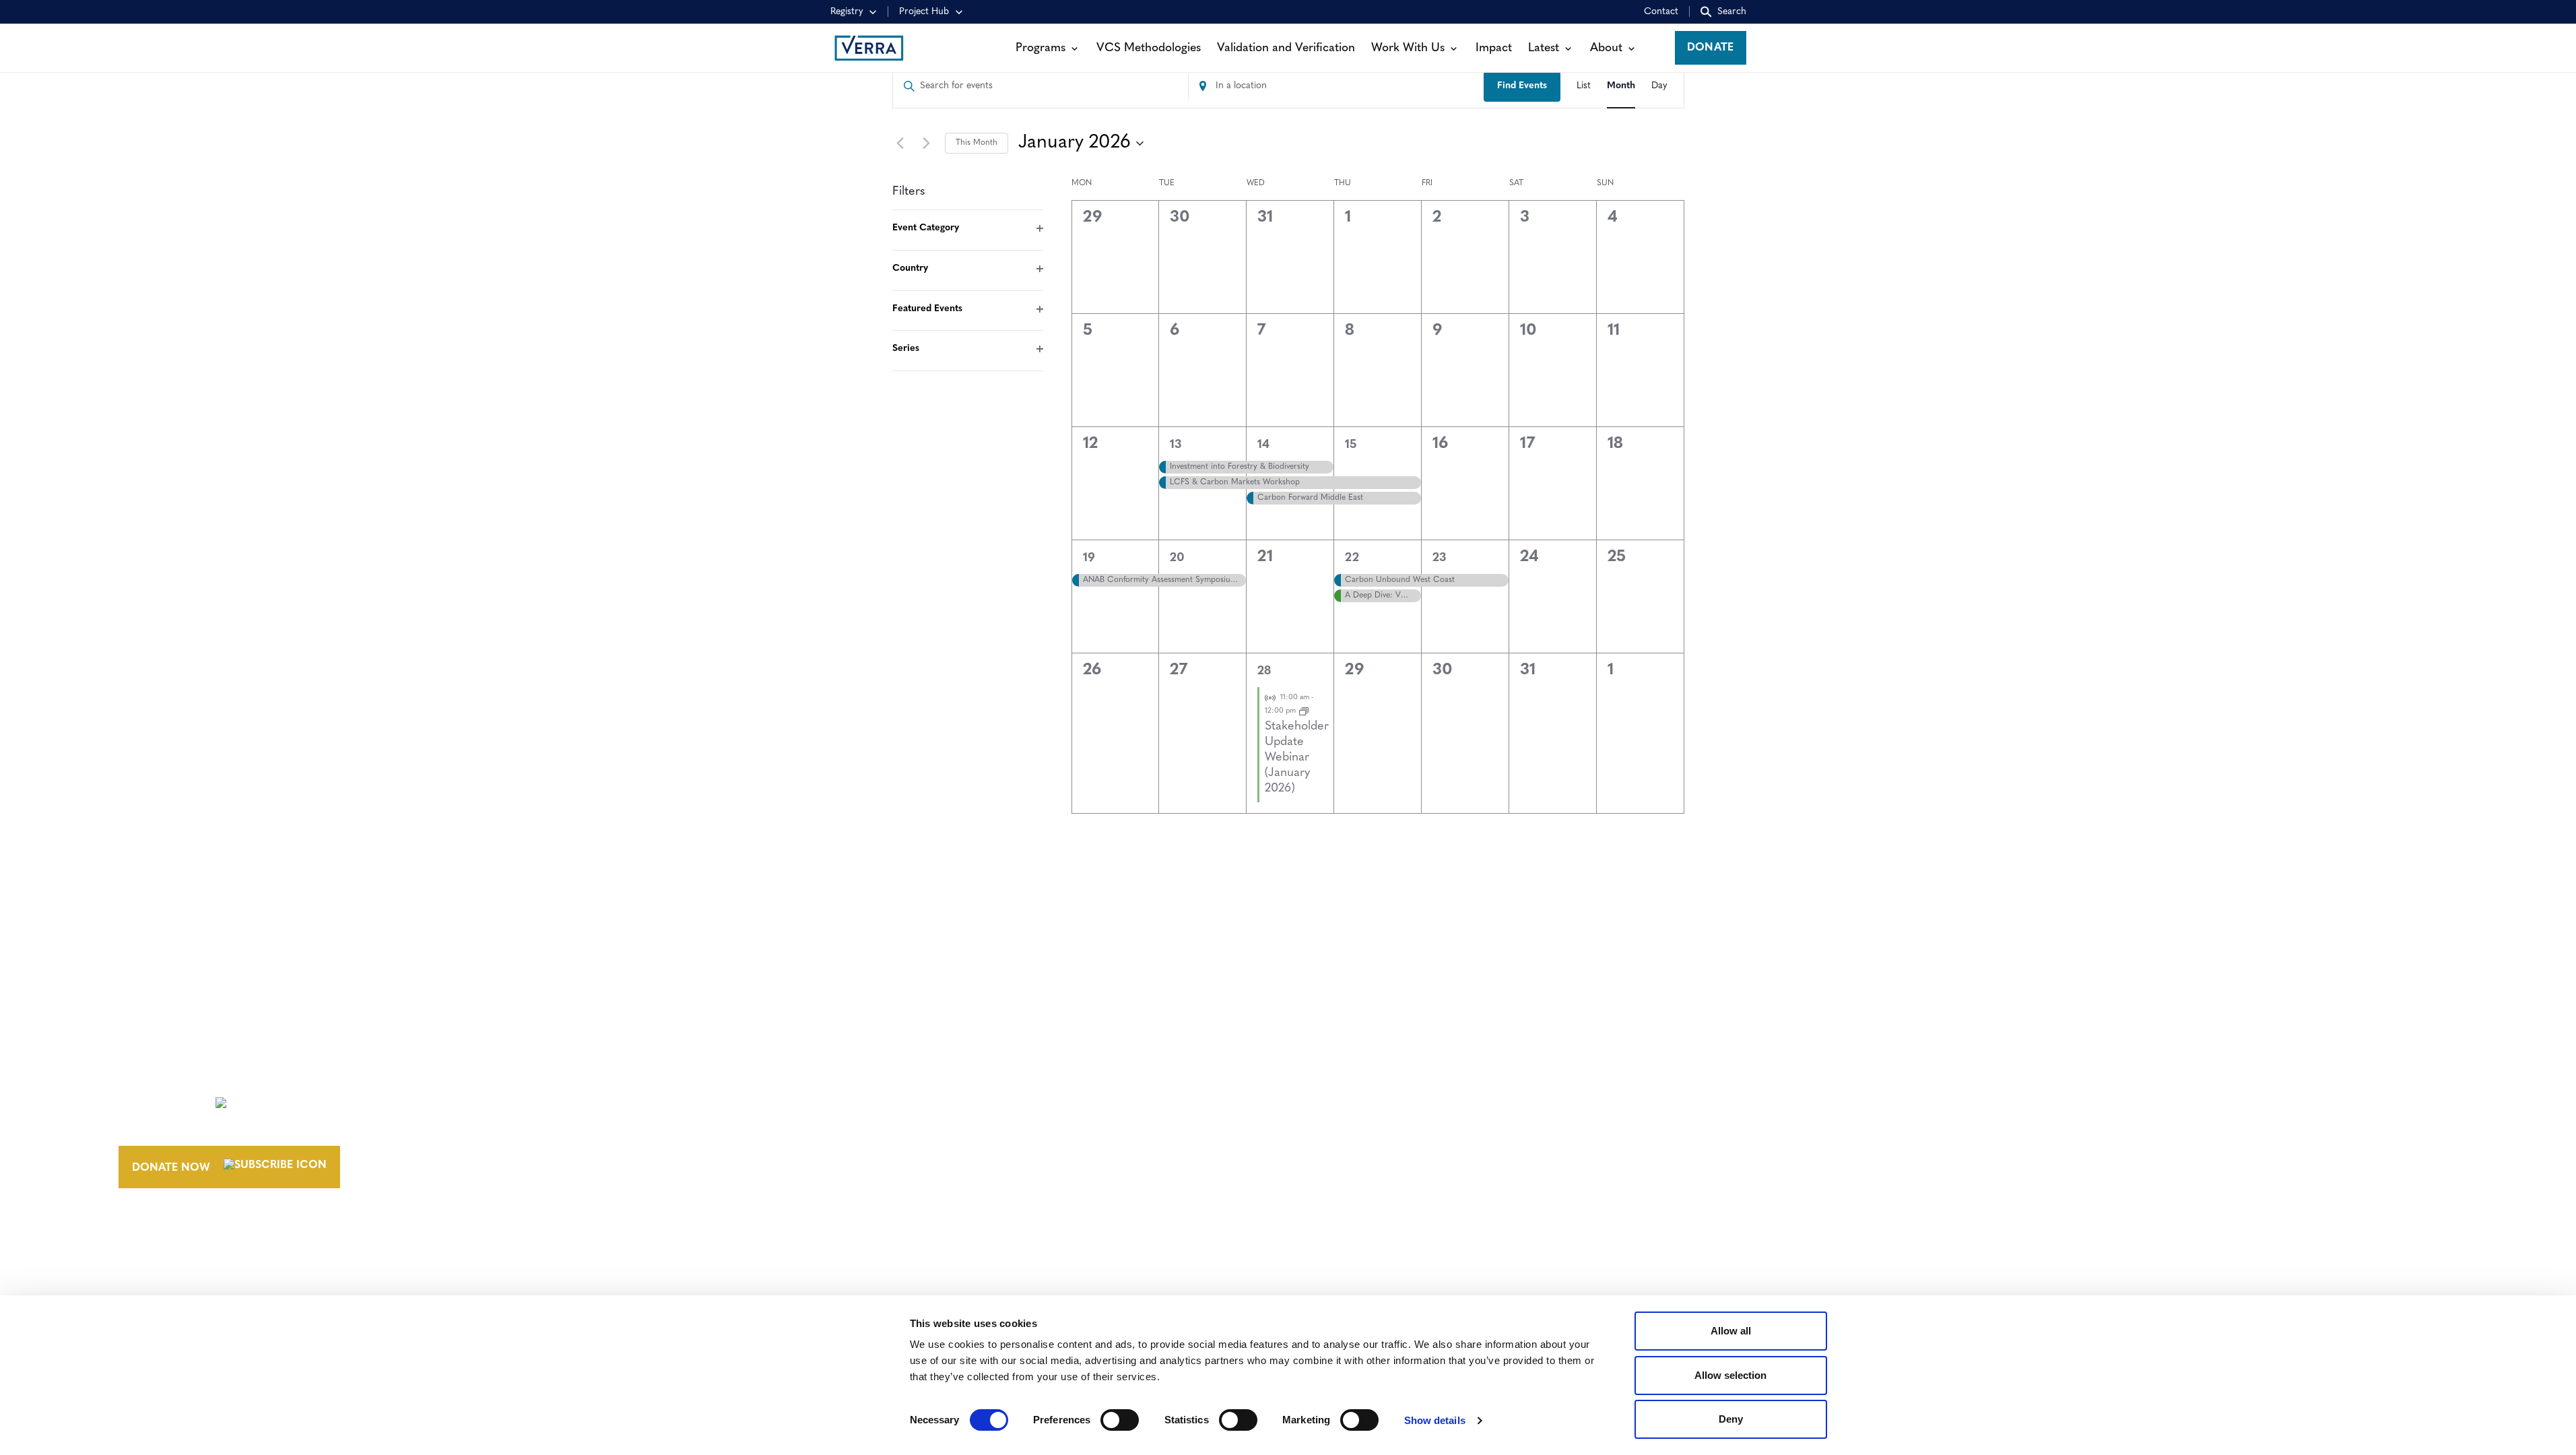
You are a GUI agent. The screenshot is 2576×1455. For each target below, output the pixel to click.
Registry (847, 12)
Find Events (1522, 86)
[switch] (1120, 1420)
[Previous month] (900, 143)
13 (1176, 445)
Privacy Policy (1865, 1125)
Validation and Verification (1286, 48)
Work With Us (1408, 48)
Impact (1494, 48)
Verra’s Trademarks (1421, 1125)
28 (1264, 672)
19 (1089, 558)
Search (1732, 12)
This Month (977, 143)
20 (1177, 558)
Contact (1661, 12)
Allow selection (1730, 1375)
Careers (1386, 1100)
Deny (1731, 1419)
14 (1263, 445)
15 (1351, 445)
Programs (1041, 48)
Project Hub (924, 12)
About (1606, 48)
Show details (1435, 1420)
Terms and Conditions (1889, 1075)
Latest (1544, 48)
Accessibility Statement (1893, 1100)
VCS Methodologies (1149, 48)
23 (1439, 558)
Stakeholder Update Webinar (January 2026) (1297, 758)
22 (1352, 558)
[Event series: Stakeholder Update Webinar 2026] (1304, 711)
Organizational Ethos (1432, 1150)
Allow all (1731, 1331)
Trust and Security (1879, 1150)
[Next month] (927, 143)
